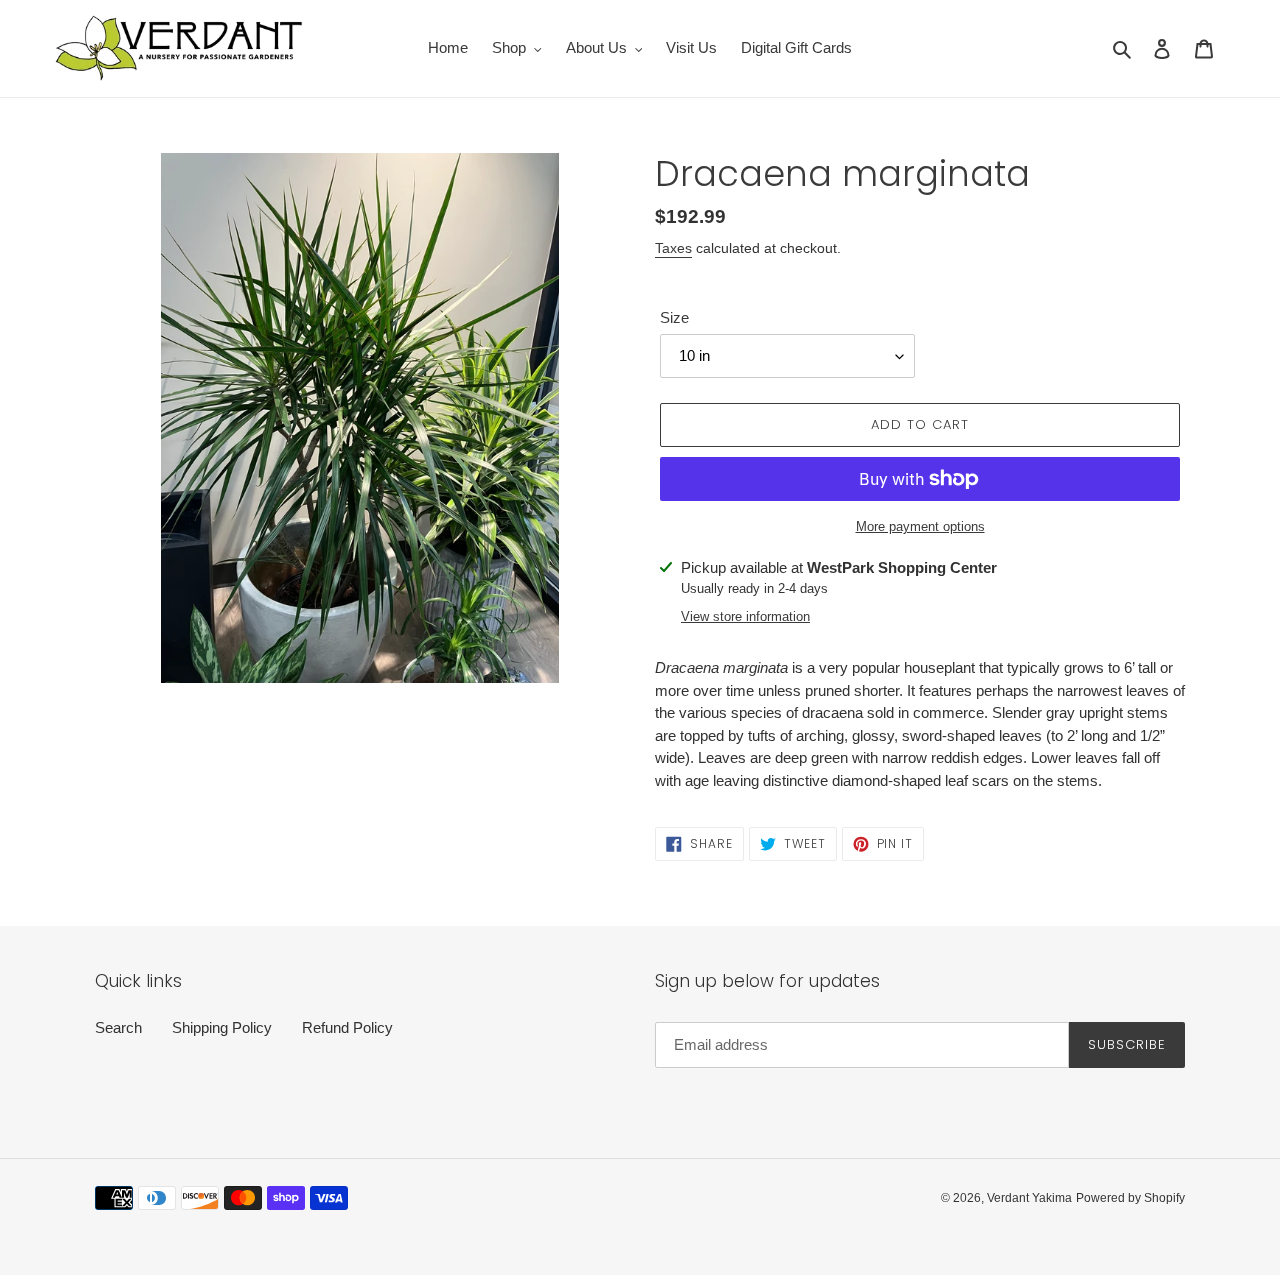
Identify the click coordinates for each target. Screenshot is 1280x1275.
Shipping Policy (222, 1027)
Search (118, 1027)
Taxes (673, 248)
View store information (745, 616)
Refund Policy (347, 1027)
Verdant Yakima (1029, 1198)
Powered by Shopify (1130, 1198)
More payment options (920, 526)
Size (674, 317)
